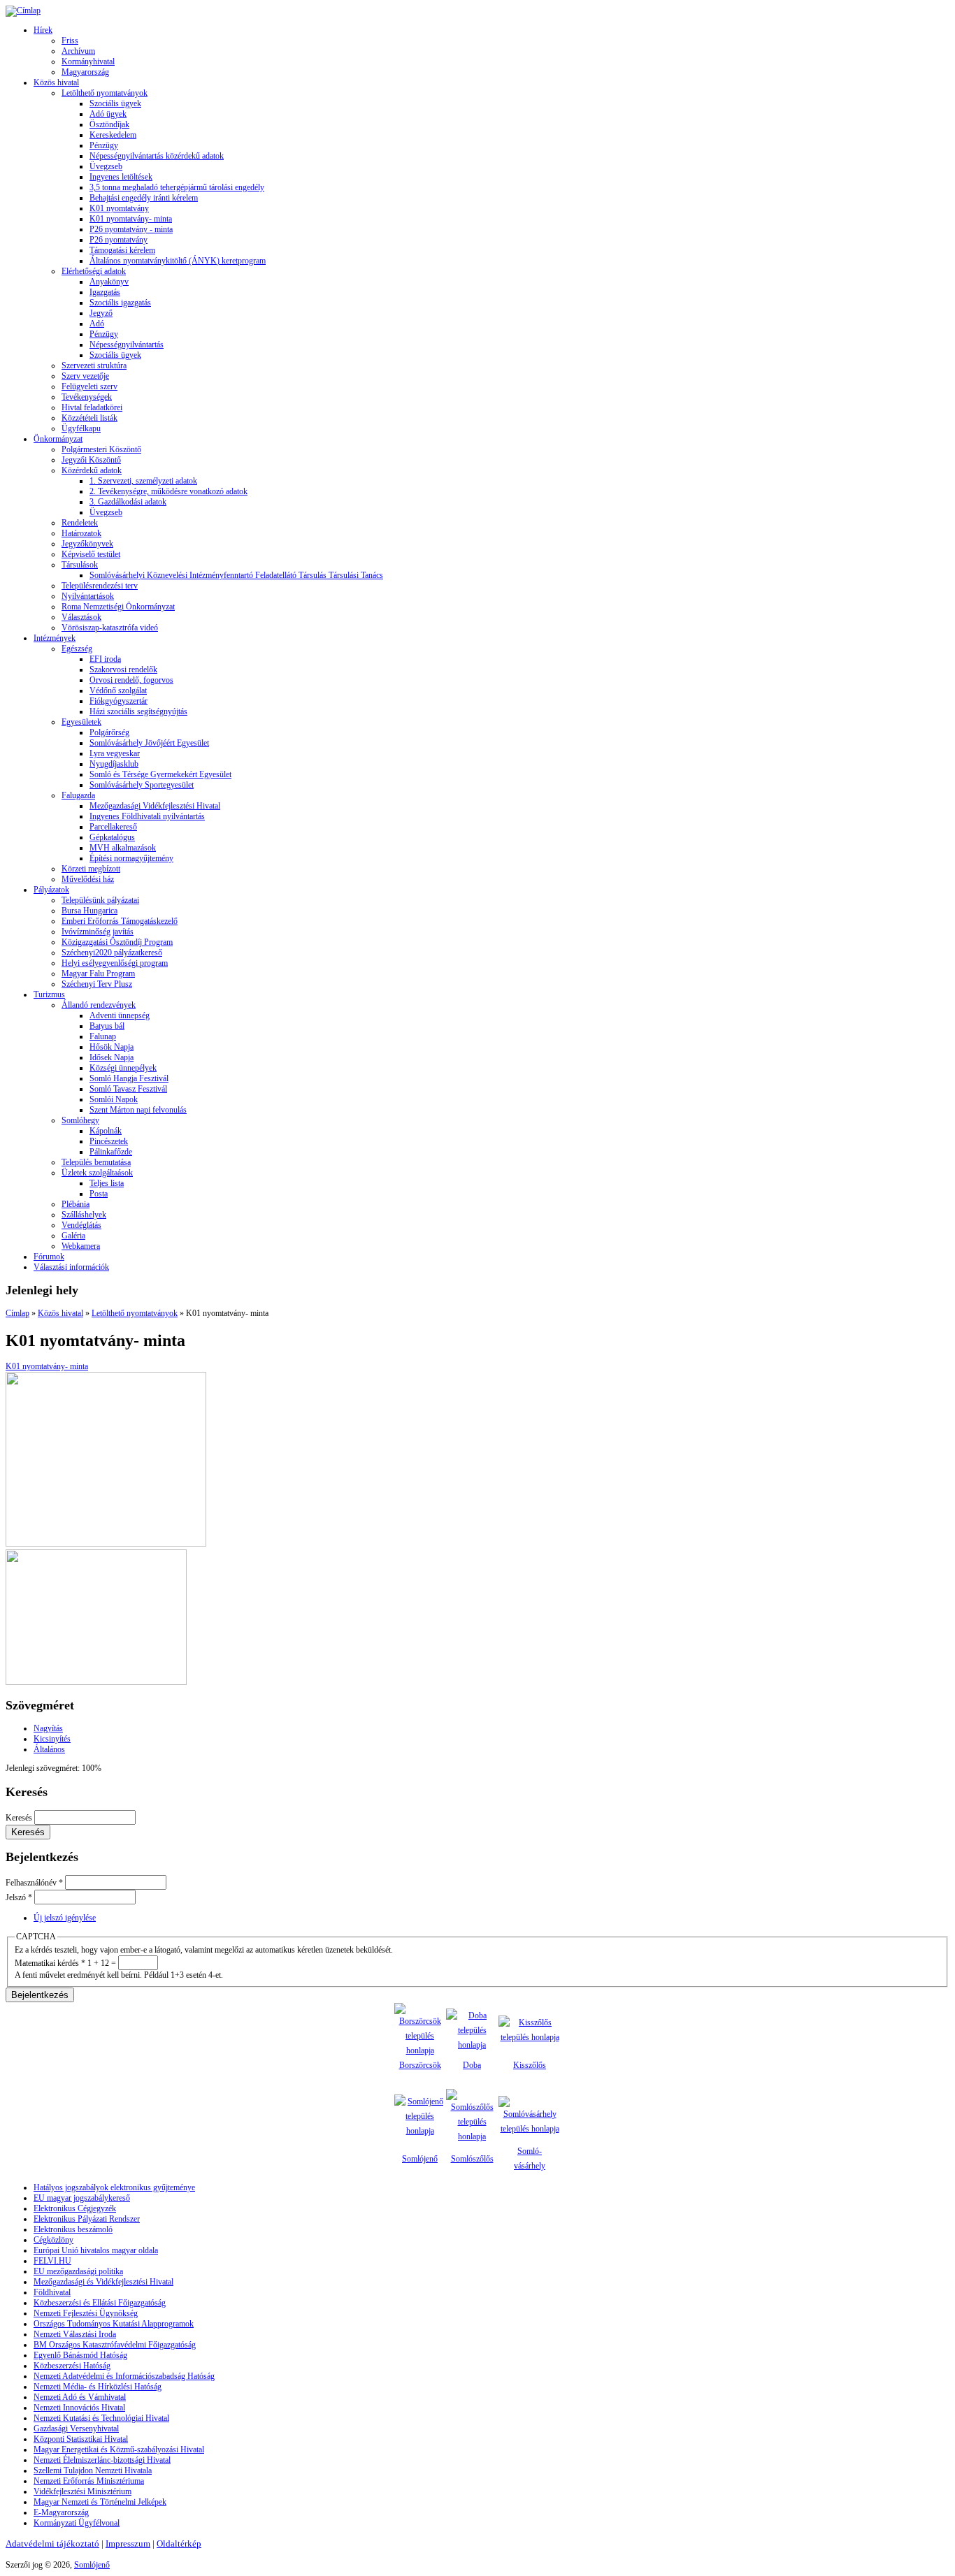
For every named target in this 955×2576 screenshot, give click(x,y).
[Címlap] (23, 10)
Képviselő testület (91, 554)
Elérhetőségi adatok (94, 271)
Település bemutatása (96, 1162)
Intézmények (55, 638)
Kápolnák (106, 1131)
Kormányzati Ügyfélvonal (77, 2523)
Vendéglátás (81, 1225)
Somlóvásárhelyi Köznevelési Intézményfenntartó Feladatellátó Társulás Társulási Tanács (236, 575)
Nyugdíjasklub (114, 764)
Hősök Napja (112, 1047)
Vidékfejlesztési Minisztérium (82, 2491)
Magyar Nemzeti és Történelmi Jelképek (100, 2502)
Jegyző (101, 313)
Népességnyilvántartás (127, 345)
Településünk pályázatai (100, 900)
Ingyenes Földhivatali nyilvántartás (147, 816)
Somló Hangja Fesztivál (129, 1078)
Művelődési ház (88, 879)
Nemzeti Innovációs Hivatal (79, 2408)
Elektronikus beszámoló (73, 2229)
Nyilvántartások (88, 596)
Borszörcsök (420, 2065)
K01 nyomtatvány (119, 208)
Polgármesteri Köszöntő (101, 449)
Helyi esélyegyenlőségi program (115, 963)
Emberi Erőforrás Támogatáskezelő (120, 921)
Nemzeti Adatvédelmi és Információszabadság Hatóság (124, 2376)
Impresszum (128, 2544)
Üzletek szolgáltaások (97, 1173)
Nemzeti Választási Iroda (75, 2334)
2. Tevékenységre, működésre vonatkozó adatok (168, 491)
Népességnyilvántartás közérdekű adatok (157, 156)
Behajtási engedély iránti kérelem (144, 198)
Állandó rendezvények (99, 1005)
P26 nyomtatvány (119, 240)
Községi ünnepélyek (123, 1068)
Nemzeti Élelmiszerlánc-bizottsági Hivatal (102, 2460)
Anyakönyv (109, 282)
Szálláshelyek (84, 1215)
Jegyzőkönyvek (87, 544)
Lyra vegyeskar (115, 753)
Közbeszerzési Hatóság (72, 2366)
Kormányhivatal (88, 61)
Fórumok (49, 1257)
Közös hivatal (56, 82)
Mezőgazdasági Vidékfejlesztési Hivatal (155, 806)
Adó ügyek (108, 114)
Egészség (77, 649)
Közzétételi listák (89, 418)
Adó (97, 324)
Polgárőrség (109, 732)
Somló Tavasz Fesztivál (128, 1089)
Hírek (43, 30)
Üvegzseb (106, 166)
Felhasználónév (34, 1883)
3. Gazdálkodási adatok (128, 502)
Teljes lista (107, 1183)
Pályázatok (51, 890)
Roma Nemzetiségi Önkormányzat (118, 607)
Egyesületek (81, 722)
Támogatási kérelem (122, 250)
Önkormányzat (58, 439)
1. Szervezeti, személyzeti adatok (143, 481)
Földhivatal (52, 2292)
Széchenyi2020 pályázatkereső (112, 953)
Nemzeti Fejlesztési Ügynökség (86, 2313)
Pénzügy (104, 145)
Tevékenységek (87, 397)
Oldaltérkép (179, 2544)
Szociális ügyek (115, 103)
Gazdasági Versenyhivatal (76, 2429)
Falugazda (78, 795)
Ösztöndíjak (109, 124)
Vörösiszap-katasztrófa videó (110, 628)
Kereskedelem (113, 135)
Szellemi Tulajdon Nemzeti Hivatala (93, 2470)
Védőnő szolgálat (118, 690)
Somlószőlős (472, 2159)
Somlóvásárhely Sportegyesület (142, 785)
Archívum (78, 51)
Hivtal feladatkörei (92, 407)
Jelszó (19, 1897)
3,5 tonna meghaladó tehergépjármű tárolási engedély (177, 187)
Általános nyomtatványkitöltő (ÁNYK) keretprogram (178, 261)
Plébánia (76, 1204)
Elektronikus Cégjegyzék (75, 2208)
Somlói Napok (114, 1099)
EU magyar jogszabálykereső (82, 2198)
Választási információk (71, 1267)
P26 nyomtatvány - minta (131, 229)
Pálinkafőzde (111, 1152)
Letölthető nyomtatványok (105, 93)
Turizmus (49, 994)
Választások (81, 617)
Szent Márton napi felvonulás (138, 1110)
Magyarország (85, 72)
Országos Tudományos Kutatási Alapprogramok (114, 2324)
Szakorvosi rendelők (123, 670)
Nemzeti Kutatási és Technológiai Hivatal (101, 2418)
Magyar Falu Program (98, 974)
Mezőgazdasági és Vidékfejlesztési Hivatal (103, 2282)
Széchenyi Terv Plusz (97, 984)
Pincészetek (109, 1141)
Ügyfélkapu (81, 428)
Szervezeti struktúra (94, 366)
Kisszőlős (530, 2065)
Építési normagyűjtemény (131, 858)
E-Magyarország (61, 2512)
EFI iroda (105, 659)
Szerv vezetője (85, 376)
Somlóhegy (80, 1120)
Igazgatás (105, 292)
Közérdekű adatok (92, 470)
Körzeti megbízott (91, 869)
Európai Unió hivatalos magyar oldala (96, 2250)
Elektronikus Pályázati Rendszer (87, 2219)
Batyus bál (107, 1026)
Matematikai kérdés (50, 1963)
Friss (70, 41)
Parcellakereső (113, 827)
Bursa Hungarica (89, 911)
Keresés (20, 1818)
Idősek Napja (112, 1057)
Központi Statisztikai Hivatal (81, 2439)
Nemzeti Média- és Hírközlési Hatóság (98, 2387)
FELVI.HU (52, 2261)
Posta (99, 1194)
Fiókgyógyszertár (119, 701)
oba (475, 2065)
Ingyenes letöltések (121, 177)
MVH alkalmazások (123, 848)
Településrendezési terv (100, 586)
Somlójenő (420, 2159)
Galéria (73, 1236)
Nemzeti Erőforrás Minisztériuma (89, 2481)
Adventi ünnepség (120, 1015)
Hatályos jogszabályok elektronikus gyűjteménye (114, 2187)
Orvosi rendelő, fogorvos (131, 680)
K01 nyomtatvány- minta (131, 219)
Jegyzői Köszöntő (91, 460)
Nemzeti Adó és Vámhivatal (80, 2397)
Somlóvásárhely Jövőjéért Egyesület (149, 743)
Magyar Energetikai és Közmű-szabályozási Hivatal (119, 2450)
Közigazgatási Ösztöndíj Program (117, 942)
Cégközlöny (53, 2240)
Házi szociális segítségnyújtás (138, 711)
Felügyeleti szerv (89, 386)
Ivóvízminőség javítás (98, 932)
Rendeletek (80, 523)
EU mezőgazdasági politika (78, 2271)
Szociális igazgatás (120, 303)
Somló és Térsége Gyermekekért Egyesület (160, 774)
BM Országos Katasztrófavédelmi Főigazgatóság (115, 2345)
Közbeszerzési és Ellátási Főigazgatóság (100, 2303)
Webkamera (81, 1246)
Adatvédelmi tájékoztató (52, 2544)
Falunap (103, 1036)
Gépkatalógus (112, 837)
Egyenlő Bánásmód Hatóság (80, 2355)
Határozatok (81, 533)
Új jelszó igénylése (65, 1918)
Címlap (17, 1313)
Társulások (80, 565)
